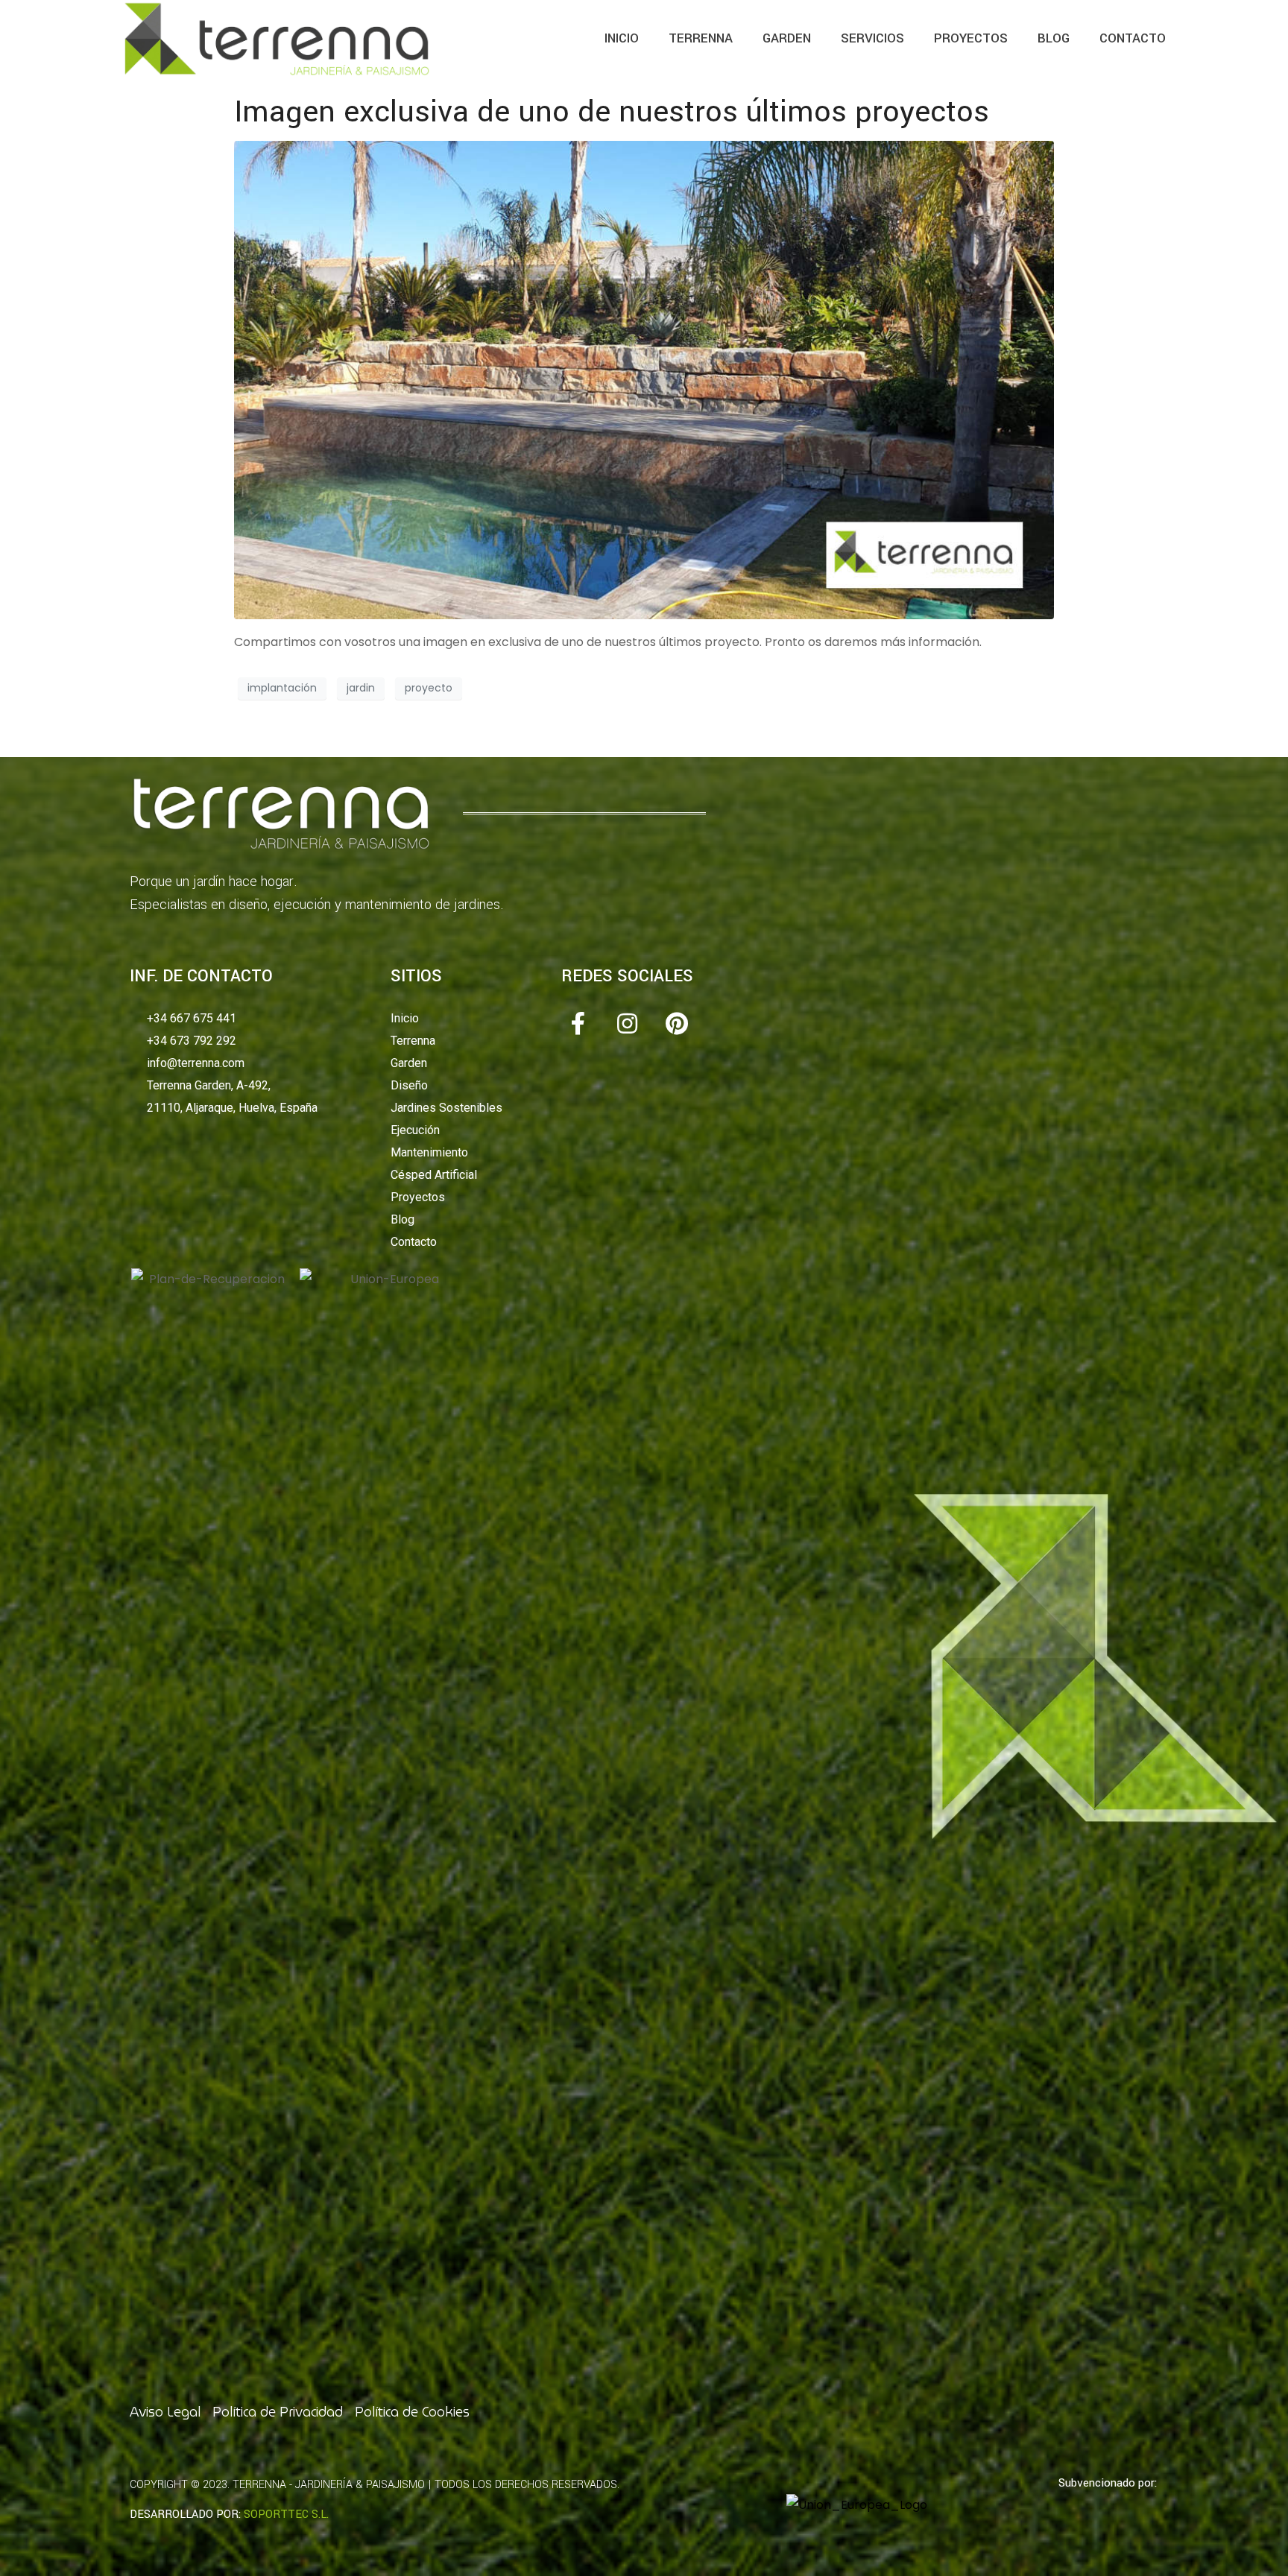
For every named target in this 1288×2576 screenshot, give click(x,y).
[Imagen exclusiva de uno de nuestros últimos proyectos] (644, 379)
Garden (787, 38)
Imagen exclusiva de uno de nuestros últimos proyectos (612, 112)
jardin (361, 688)
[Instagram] (627, 1023)
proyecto (429, 688)
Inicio (622, 38)
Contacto (1133, 38)
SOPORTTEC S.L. (286, 2515)
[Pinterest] (676, 1023)
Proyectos (971, 38)
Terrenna (701, 38)
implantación (282, 688)
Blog (1054, 38)
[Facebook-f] (577, 1023)
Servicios (872, 38)
